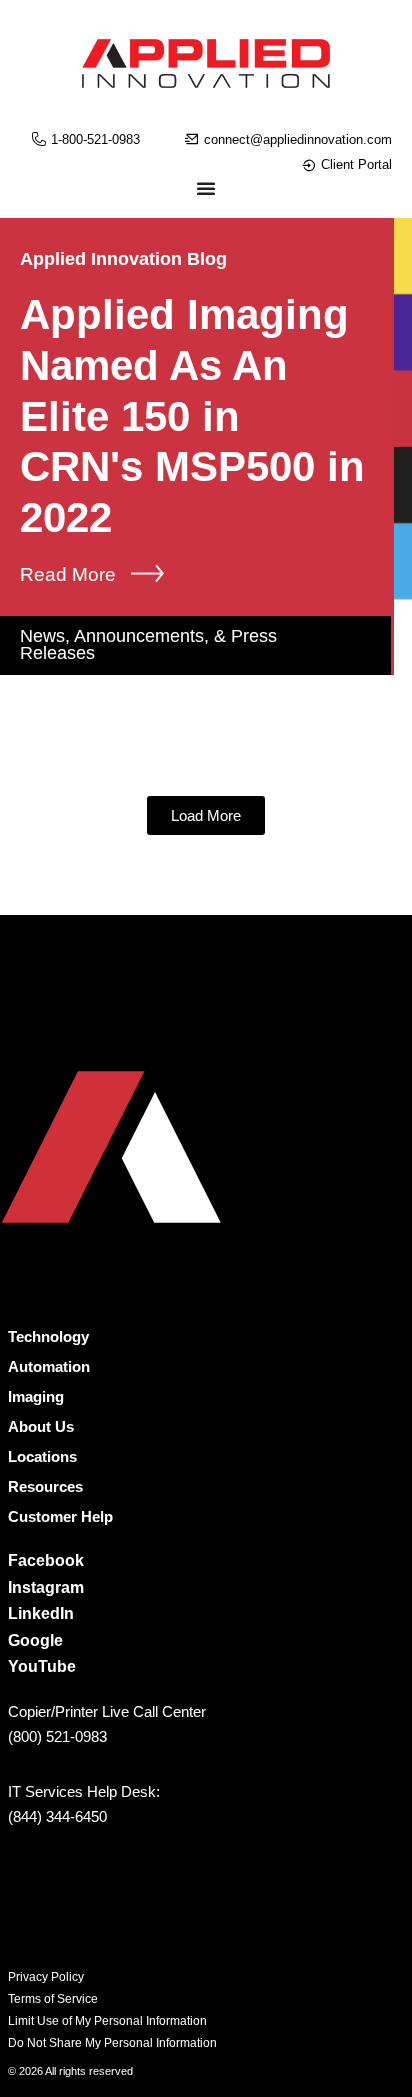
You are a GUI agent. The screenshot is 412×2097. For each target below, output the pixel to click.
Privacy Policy (46, 1977)
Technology (48, 1336)
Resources (45, 1486)
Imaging (36, 1396)
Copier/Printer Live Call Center (107, 1711)
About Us (41, 1426)
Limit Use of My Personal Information (107, 2021)
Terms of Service (53, 1999)
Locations (42, 1456)
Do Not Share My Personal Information (112, 2043)
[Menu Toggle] (206, 188)
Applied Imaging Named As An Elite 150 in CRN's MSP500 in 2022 (192, 416)
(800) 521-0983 (57, 1736)
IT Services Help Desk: (84, 1791)
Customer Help (60, 1516)
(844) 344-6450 (57, 1816)
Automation (49, 1366)
